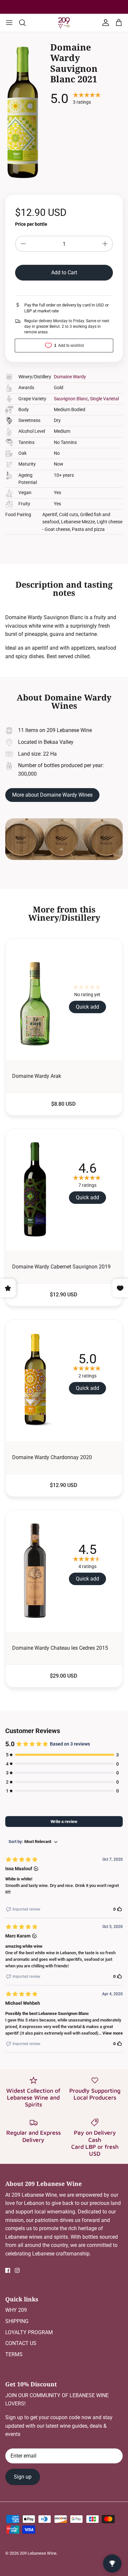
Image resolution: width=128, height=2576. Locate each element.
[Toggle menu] (9, 23)
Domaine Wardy (70, 377)
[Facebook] (8, 2270)
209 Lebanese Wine (38, 2553)
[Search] (26, 23)
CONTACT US (21, 2343)
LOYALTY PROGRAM (29, 2332)
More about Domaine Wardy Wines (52, 795)
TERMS (14, 2354)
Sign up (23, 2477)
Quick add (87, 1007)
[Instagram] (17, 2270)
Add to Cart (64, 272)
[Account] (104, 23)
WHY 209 (16, 2310)
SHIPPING (17, 2321)
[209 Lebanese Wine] (64, 23)
